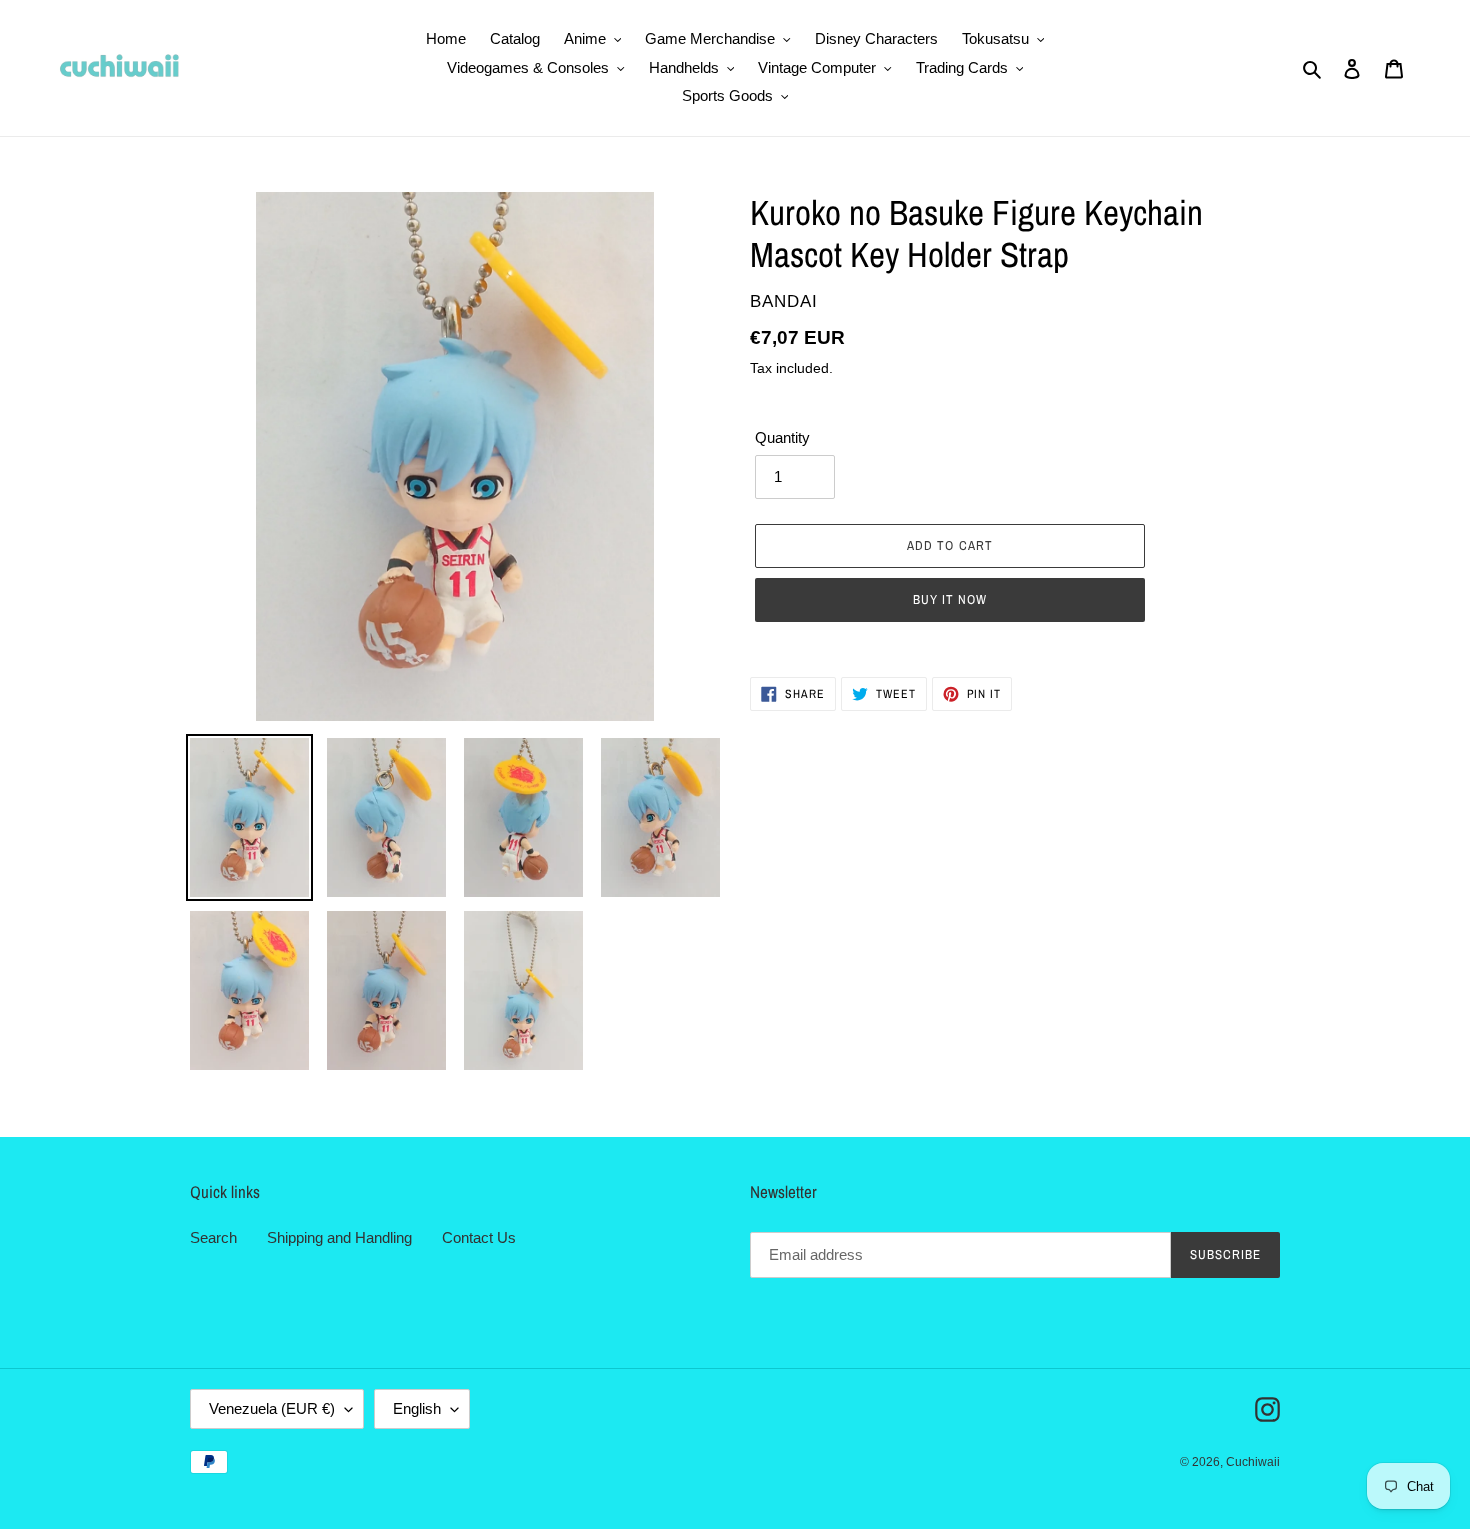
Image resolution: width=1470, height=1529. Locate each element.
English (417, 1408)
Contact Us (479, 1237)
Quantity (782, 437)
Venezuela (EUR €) (272, 1408)
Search (213, 1237)
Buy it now (950, 599)
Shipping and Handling (339, 1237)
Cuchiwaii (1253, 1462)
